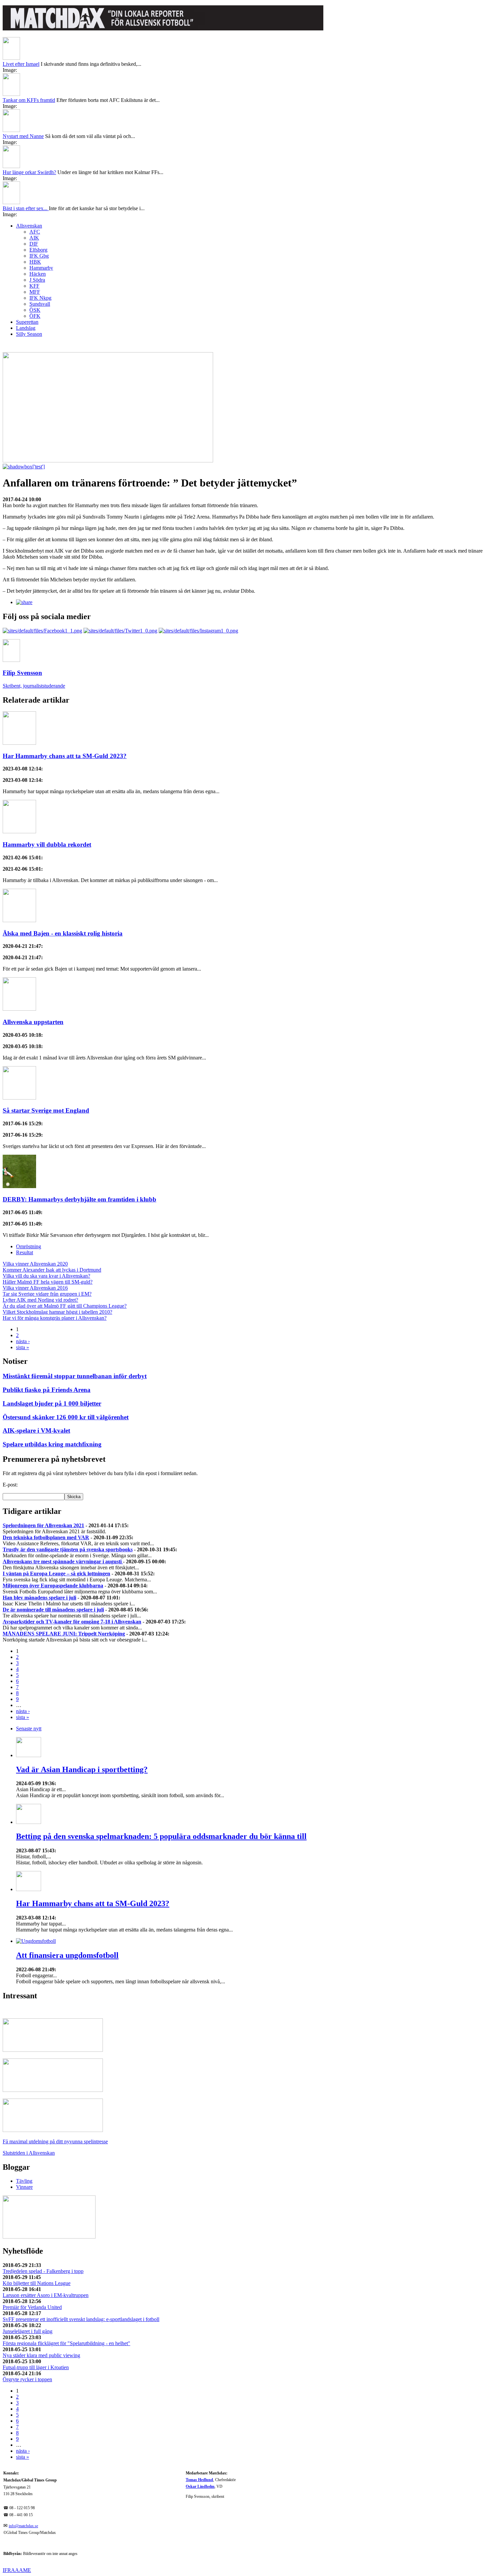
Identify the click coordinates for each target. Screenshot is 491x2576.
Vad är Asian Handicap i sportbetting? (82, 1769)
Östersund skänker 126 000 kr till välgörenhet (66, 1417)
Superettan (27, 322)
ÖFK (35, 316)
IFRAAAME (17, 2570)
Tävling (24, 2181)
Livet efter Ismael (21, 64)
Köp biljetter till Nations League (37, 2283)
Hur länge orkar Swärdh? (29, 172)
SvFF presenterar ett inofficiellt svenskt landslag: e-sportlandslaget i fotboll (81, 2319)
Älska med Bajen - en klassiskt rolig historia (63, 933)
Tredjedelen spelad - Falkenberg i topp (43, 2271)
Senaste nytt (29, 1729)
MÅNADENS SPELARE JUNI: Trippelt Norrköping (64, 1634)
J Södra (37, 280)
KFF (34, 286)
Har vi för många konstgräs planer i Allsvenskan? (55, 1318)
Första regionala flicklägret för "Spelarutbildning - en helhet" (66, 2343)
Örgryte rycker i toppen (27, 2379)
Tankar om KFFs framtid (29, 100)
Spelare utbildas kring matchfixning (52, 1444)
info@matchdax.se (23, 2526)
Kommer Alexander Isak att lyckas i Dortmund (52, 1270)
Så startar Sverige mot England (46, 1110)
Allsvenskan (29, 226)
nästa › (23, 1341)
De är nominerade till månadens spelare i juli (53, 1610)
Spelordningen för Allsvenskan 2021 (43, 1525)
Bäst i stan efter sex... (26, 208)
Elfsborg (38, 250)
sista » (23, 1347)
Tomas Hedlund (199, 2480)
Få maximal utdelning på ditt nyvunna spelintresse (55, 2141)
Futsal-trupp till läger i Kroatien (36, 2367)
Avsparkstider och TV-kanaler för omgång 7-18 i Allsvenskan (72, 1622)
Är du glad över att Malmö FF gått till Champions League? (65, 1306)
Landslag (26, 328)
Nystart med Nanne (23, 136)
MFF (35, 292)
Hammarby (41, 268)
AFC (35, 232)
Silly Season (29, 334)
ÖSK (35, 310)
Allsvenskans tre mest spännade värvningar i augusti (63, 1561)
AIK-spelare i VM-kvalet (36, 1430)
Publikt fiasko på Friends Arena (47, 1390)
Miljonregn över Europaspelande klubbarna (53, 1586)
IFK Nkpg (40, 298)
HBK (35, 262)
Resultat (25, 1252)
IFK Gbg (39, 256)
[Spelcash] (53, 2050)
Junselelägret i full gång (28, 2331)
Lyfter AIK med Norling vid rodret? (40, 1300)
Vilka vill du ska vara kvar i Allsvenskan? (46, 1276)
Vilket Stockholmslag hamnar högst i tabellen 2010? (57, 1312)
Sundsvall (40, 304)
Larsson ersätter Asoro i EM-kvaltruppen (46, 2295)
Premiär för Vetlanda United (32, 2307)
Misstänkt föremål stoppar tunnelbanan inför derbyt (75, 1376)
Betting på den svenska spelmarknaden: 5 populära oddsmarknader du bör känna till (161, 1836)
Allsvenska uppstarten (33, 1022)
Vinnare (24, 2187)
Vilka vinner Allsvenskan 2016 (35, 1288)
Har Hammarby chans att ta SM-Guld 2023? (65, 756)
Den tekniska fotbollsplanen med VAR (46, 1537)
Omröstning (29, 1246)
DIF (34, 244)
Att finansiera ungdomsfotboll (67, 1955)
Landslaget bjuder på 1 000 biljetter (52, 1403)
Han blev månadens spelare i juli (39, 1598)
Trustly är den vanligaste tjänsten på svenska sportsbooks (68, 1549)
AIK (34, 238)
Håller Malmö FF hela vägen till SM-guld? (48, 1282)
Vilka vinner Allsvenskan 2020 (35, 1264)
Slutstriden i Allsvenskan (29, 2153)
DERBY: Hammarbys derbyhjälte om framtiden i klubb (79, 1199)
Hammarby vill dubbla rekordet (47, 844)
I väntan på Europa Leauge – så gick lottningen (56, 1573)
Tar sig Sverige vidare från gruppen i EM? (47, 1294)
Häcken (38, 274)
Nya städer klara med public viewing (41, 2355)
